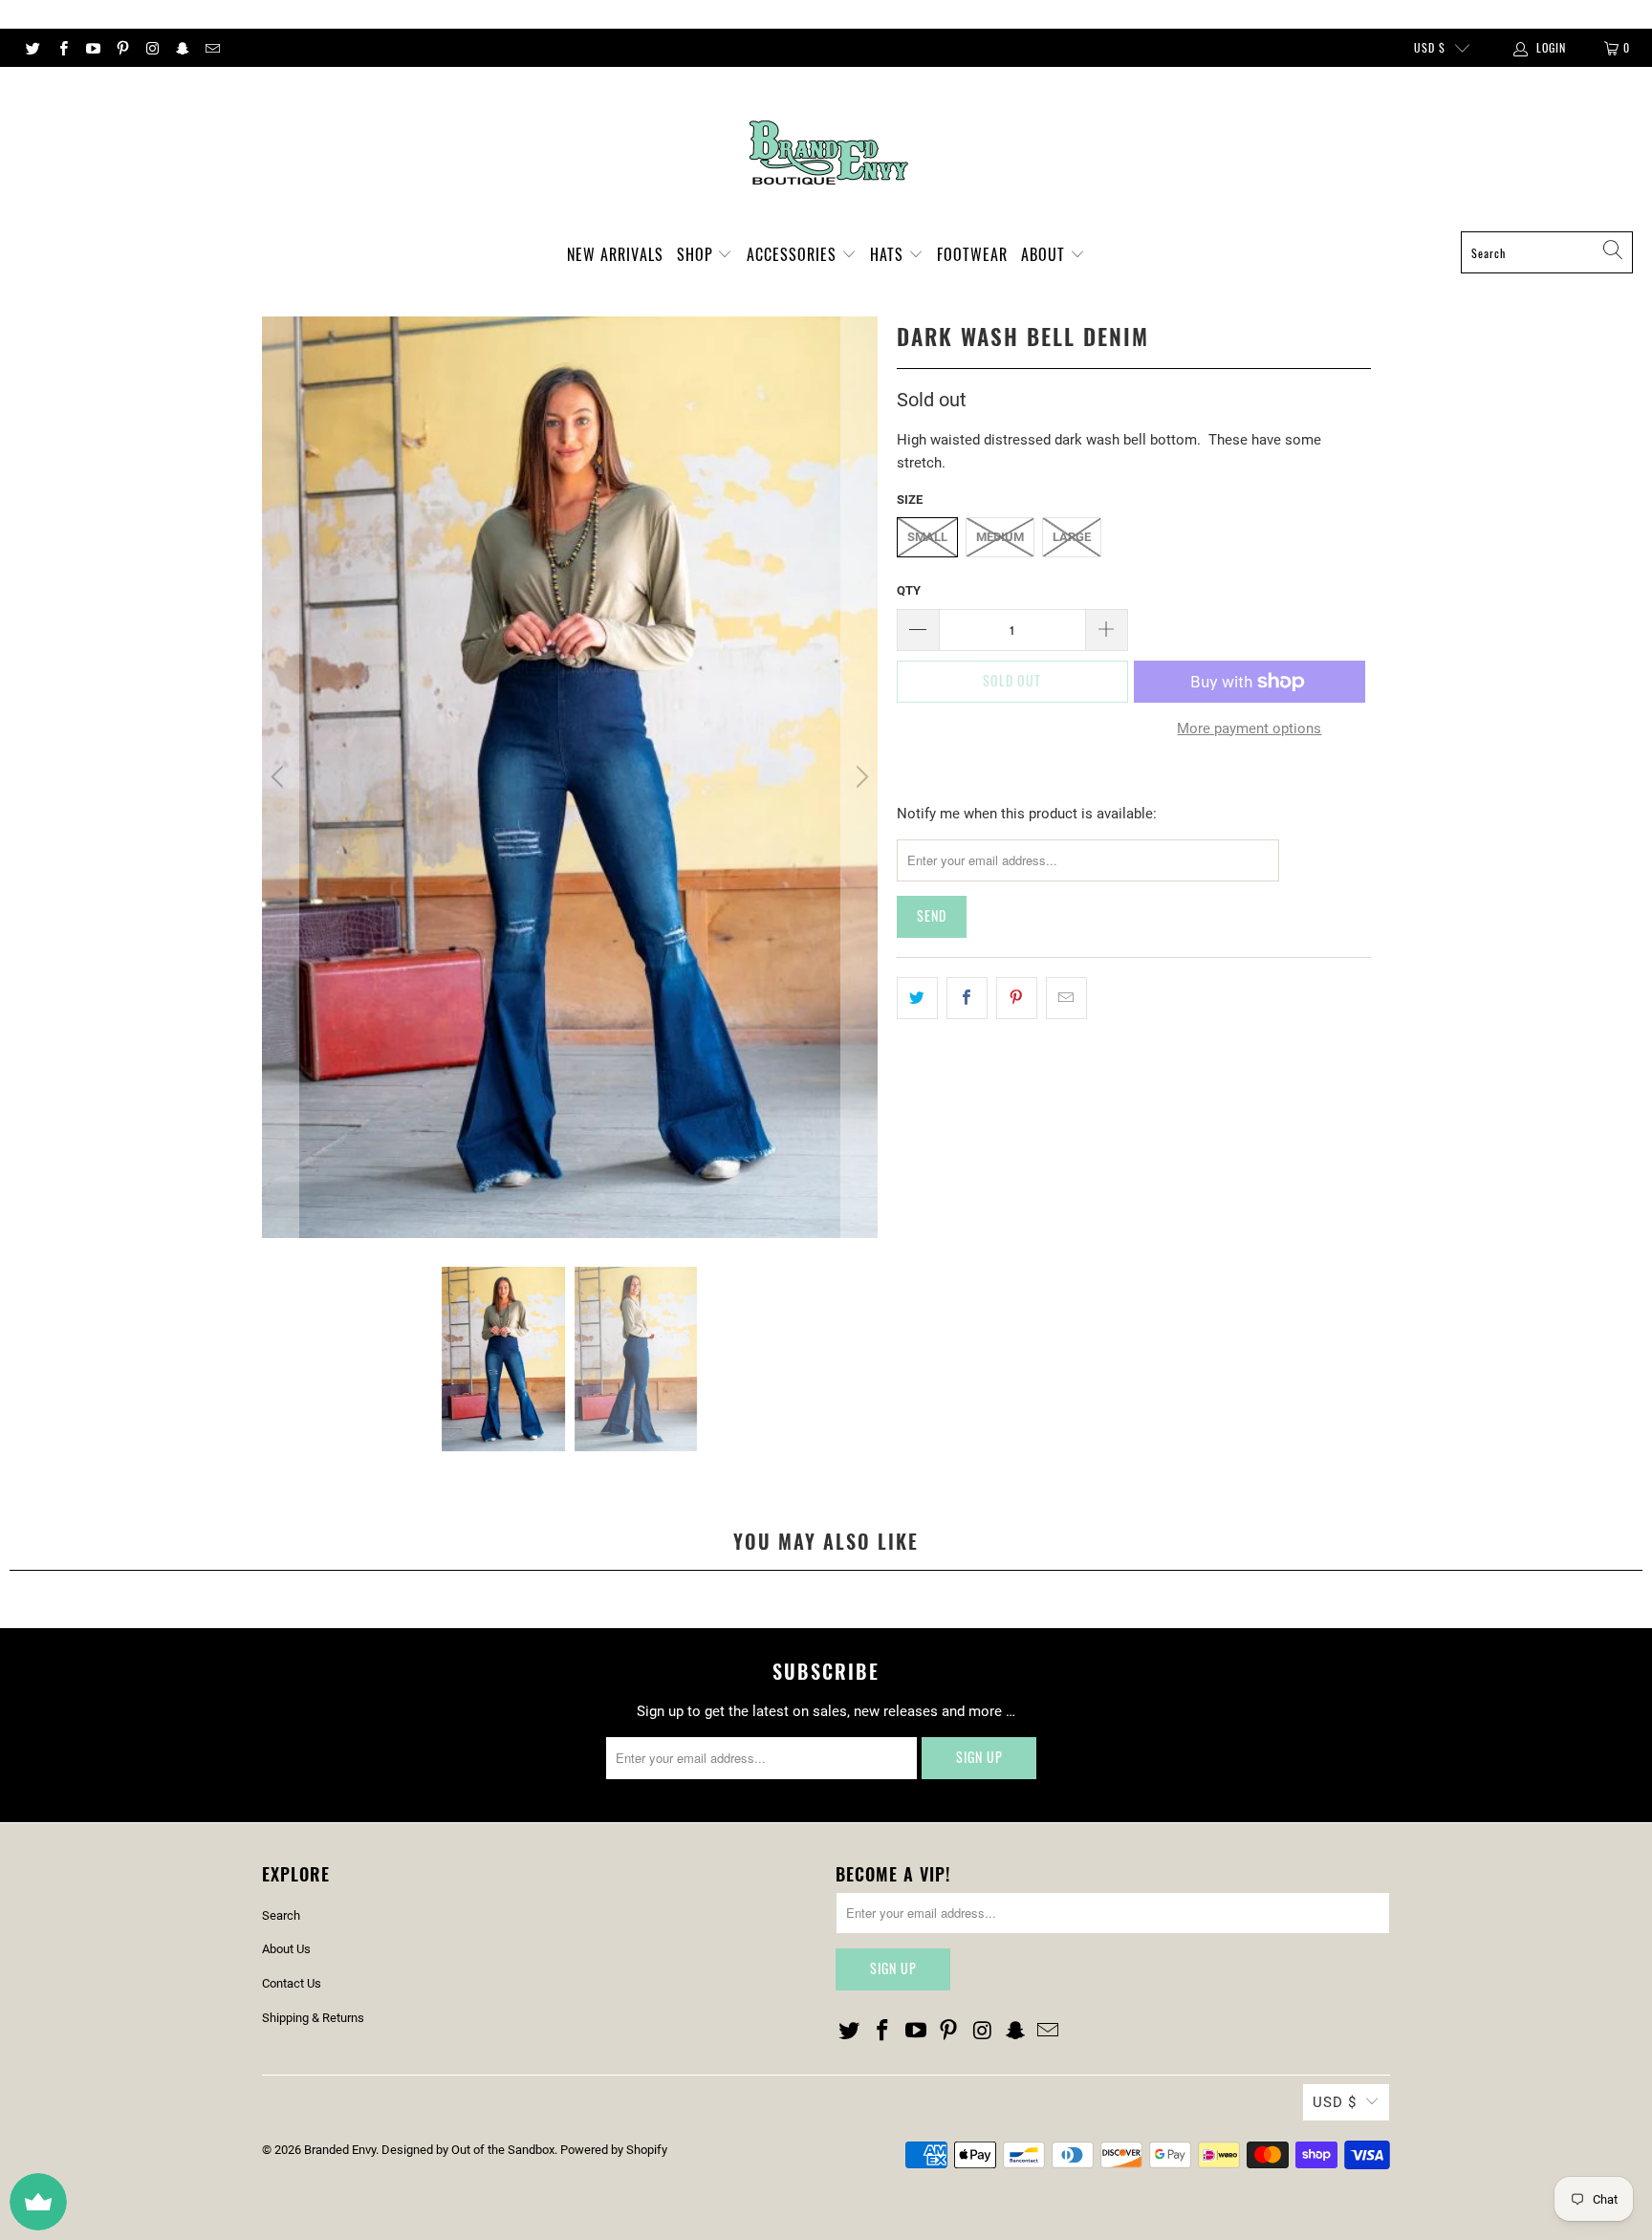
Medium (1000, 537)
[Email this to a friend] (1066, 998)
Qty (909, 590)
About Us (286, 1949)
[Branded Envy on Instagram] (152, 48)
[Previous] (280, 777)
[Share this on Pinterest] (1017, 998)
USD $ (1430, 47)
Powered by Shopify (614, 2150)
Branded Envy (340, 2150)
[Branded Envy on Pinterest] (122, 48)
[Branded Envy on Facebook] (62, 48)
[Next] (859, 777)
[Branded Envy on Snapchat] (181, 48)
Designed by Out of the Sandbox (468, 2150)
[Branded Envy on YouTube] (92, 48)
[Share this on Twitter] (917, 998)
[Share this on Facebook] (967, 998)
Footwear (972, 254)
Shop (697, 254)
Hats (889, 254)
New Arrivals (615, 254)
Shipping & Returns (313, 2018)
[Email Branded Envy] (212, 48)
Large (1072, 537)
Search (281, 1915)
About (1045, 254)
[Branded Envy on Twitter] (32, 48)
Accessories (794, 254)
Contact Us (292, 1983)
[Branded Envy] (826, 154)
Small (927, 537)
